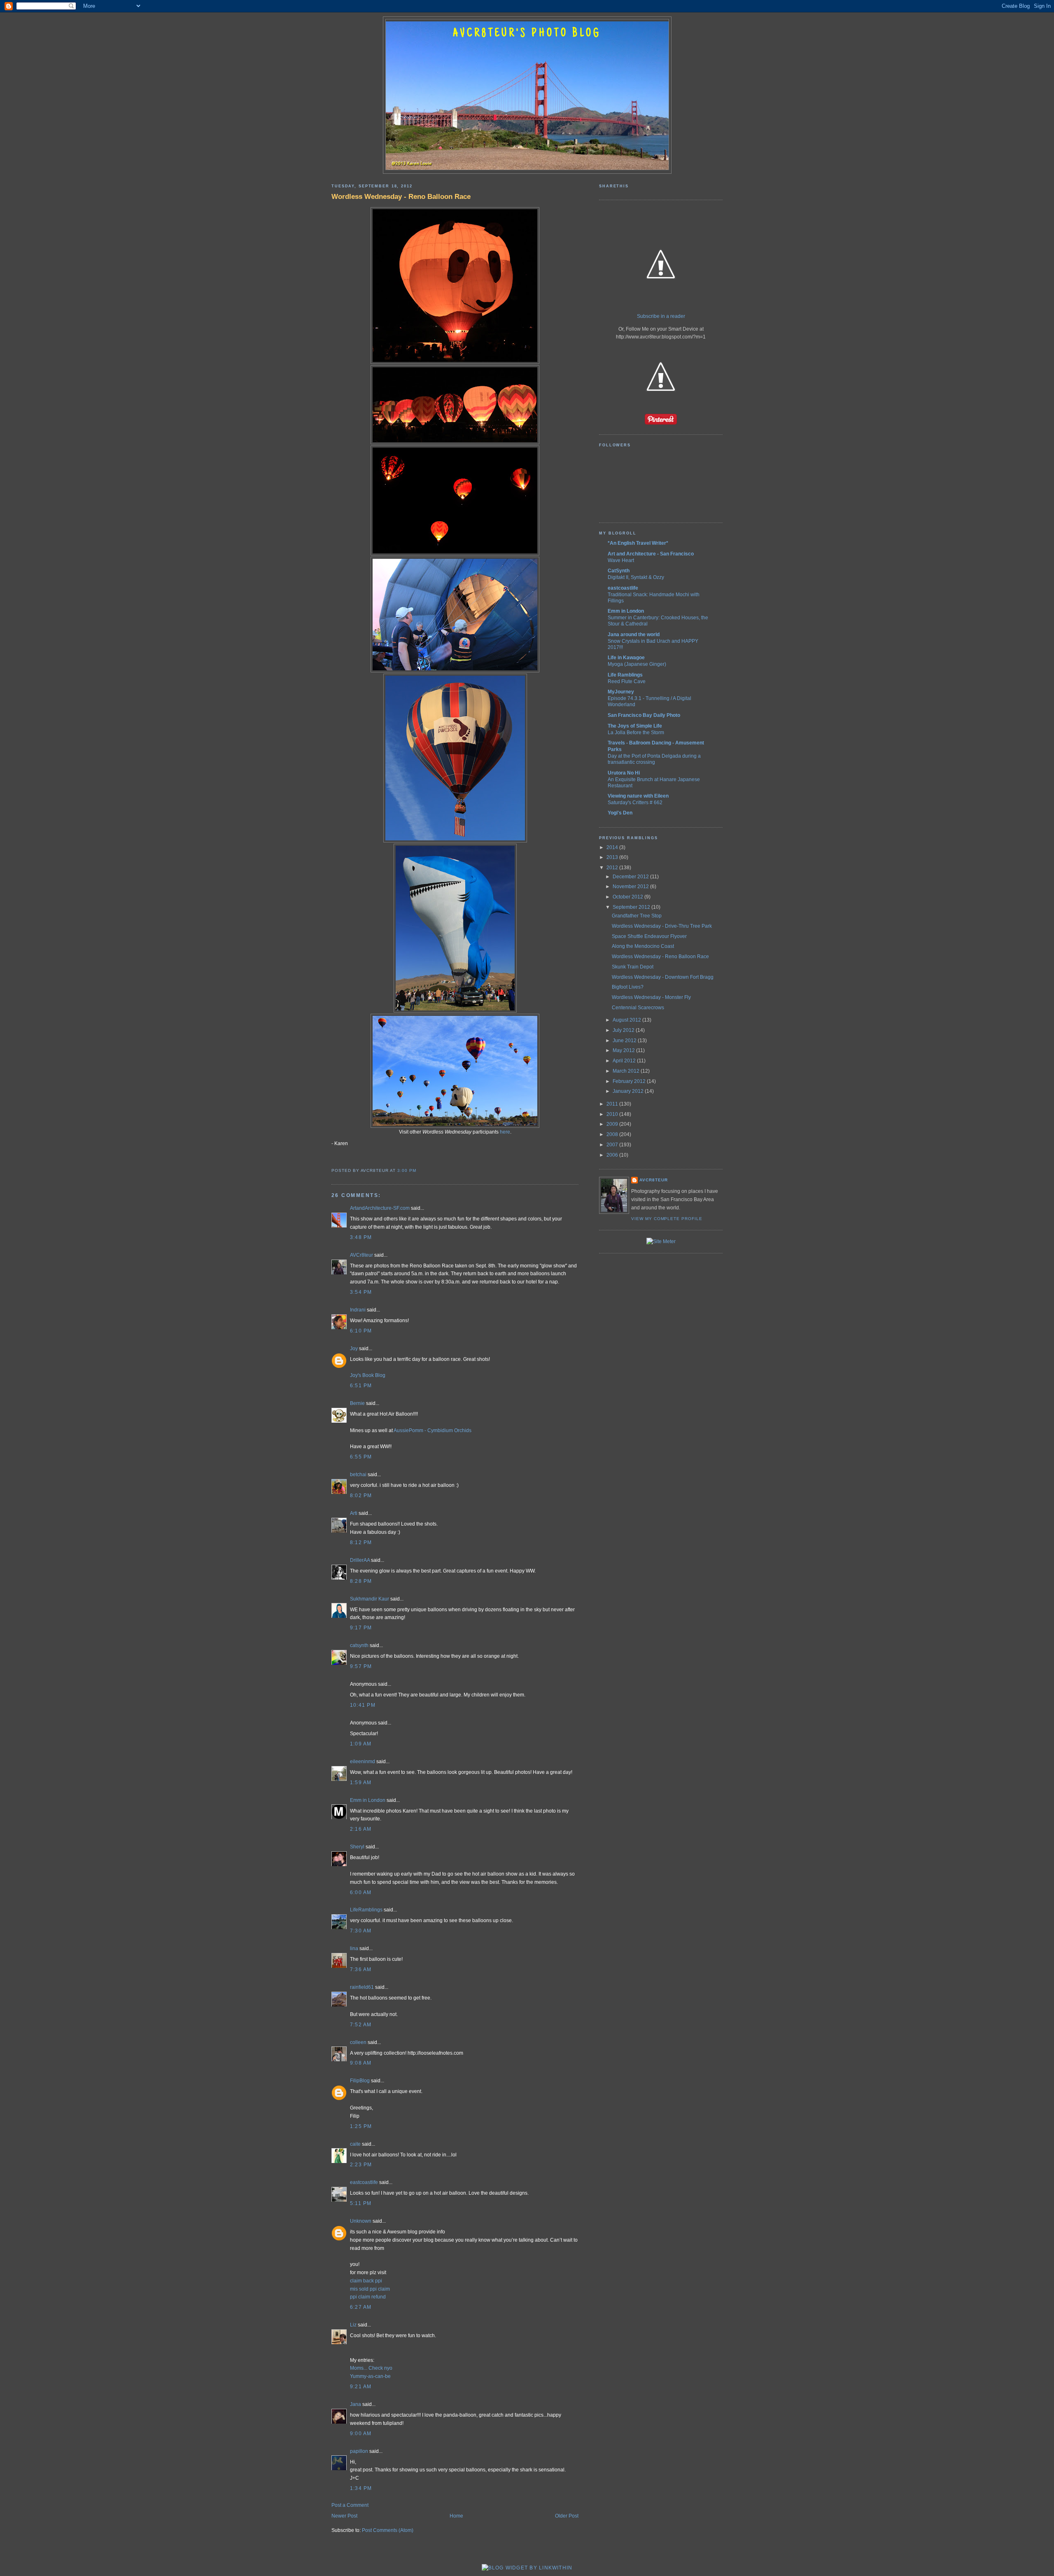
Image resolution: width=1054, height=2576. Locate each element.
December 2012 (631, 877)
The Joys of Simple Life (635, 726)
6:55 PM (361, 1457)
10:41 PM (363, 1705)
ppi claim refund (368, 2297)
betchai (358, 1475)
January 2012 (629, 1091)
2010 (613, 1114)
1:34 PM (361, 2488)
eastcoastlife (364, 2182)
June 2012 (625, 1041)
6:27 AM (361, 2307)
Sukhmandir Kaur (370, 1599)
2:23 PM (361, 2165)
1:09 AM (361, 1744)
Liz (353, 2325)
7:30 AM (361, 1931)
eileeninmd (363, 1762)
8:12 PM (361, 1542)
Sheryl (357, 1847)
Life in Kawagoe (626, 658)
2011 (613, 1104)
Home (456, 2516)
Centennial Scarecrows (638, 1008)
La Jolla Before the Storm (636, 732)
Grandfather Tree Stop (637, 916)
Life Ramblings (625, 675)
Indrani (358, 1310)
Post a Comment (350, 2505)
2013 (613, 857)
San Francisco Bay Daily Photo (644, 715)
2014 (613, 847)
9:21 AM (361, 2387)
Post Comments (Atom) (388, 2530)
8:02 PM (361, 1496)
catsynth (359, 1645)
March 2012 (627, 1071)
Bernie (357, 1403)
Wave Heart (621, 560)
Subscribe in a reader (661, 316)
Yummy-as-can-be (370, 2376)
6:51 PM (361, 1386)
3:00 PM (407, 1170)
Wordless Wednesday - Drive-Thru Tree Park (662, 926)
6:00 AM (361, 1892)
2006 (613, 1155)
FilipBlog (360, 2081)
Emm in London (368, 1800)
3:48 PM (361, 1237)
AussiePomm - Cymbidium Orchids (433, 1430)
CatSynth (619, 571)
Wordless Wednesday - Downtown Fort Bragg (663, 977)
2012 (613, 868)
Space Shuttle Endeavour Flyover (649, 936)
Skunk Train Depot (633, 967)
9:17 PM (361, 1628)
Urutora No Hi (624, 773)
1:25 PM (361, 2126)
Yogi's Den (620, 813)
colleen (358, 2042)
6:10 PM (361, 1331)
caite (355, 2144)
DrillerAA (360, 1560)
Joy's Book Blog (368, 1375)
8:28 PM (361, 1581)
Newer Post (344, 2516)
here (505, 1132)
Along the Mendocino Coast (643, 946)
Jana (356, 2404)
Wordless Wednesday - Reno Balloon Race (401, 196)
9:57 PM (361, 1666)
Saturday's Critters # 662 (635, 802)
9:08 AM (361, 2063)
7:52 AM (361, 2025)
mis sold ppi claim (370, 2289)
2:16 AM (361, 1829)
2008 (613, 1134)
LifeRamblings (366, 1910)
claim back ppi (366, 2281)
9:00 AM (361, 2434)
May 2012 (624, 1050)
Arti (354, 1513)
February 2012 (630, 1081)
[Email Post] (419, 1170)
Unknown (361, 2221)
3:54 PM (361, 1292)
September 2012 (632, 907)
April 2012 (625, 1061)
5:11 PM (361, 2203)
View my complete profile (667, 1219)
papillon (359, 2451)
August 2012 (627, 1020)
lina (354, 1948)
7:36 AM (361, 1969)
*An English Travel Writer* (638, 543)
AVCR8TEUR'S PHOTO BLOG (527, 34)
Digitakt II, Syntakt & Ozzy (636, 577)
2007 (613, 1145)
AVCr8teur (361, 1255)
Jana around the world (634, 635)
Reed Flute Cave (627, 681)
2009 (613, 1124)
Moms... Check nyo (371, 2368)
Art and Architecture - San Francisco (651, 554)
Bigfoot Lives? (628, 987)
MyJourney (621, 692)
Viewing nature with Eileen (638, 796)
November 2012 (631, 887)
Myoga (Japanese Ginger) (637, 664)
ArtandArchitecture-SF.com (380, 1208)
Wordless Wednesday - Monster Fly (651, 997)
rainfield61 (362, 1987)
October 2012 (628, 897)
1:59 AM (361, 1783)
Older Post (567, 2516)
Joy (354, 1349)
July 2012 (624, 1030)
